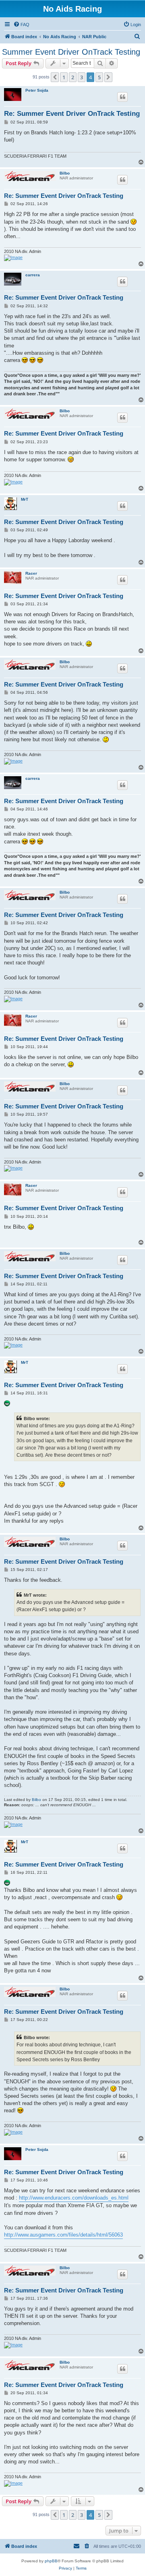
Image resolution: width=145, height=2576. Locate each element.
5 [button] (99, 77)
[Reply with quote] (122, 97)
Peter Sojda (37, 90)
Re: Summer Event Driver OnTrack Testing (72, 114)
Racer (31, 573)
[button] (55, 77)
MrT (25, 499)
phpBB (51, 2561)
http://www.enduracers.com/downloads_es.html (74, 2198)
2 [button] (73, 77)
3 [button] (82, 77)
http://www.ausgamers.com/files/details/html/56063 (63, 2235)
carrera (33, 275)
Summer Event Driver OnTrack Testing (71, 52)
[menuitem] (21, 25)
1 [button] (64, 77)
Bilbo (65, 173)
